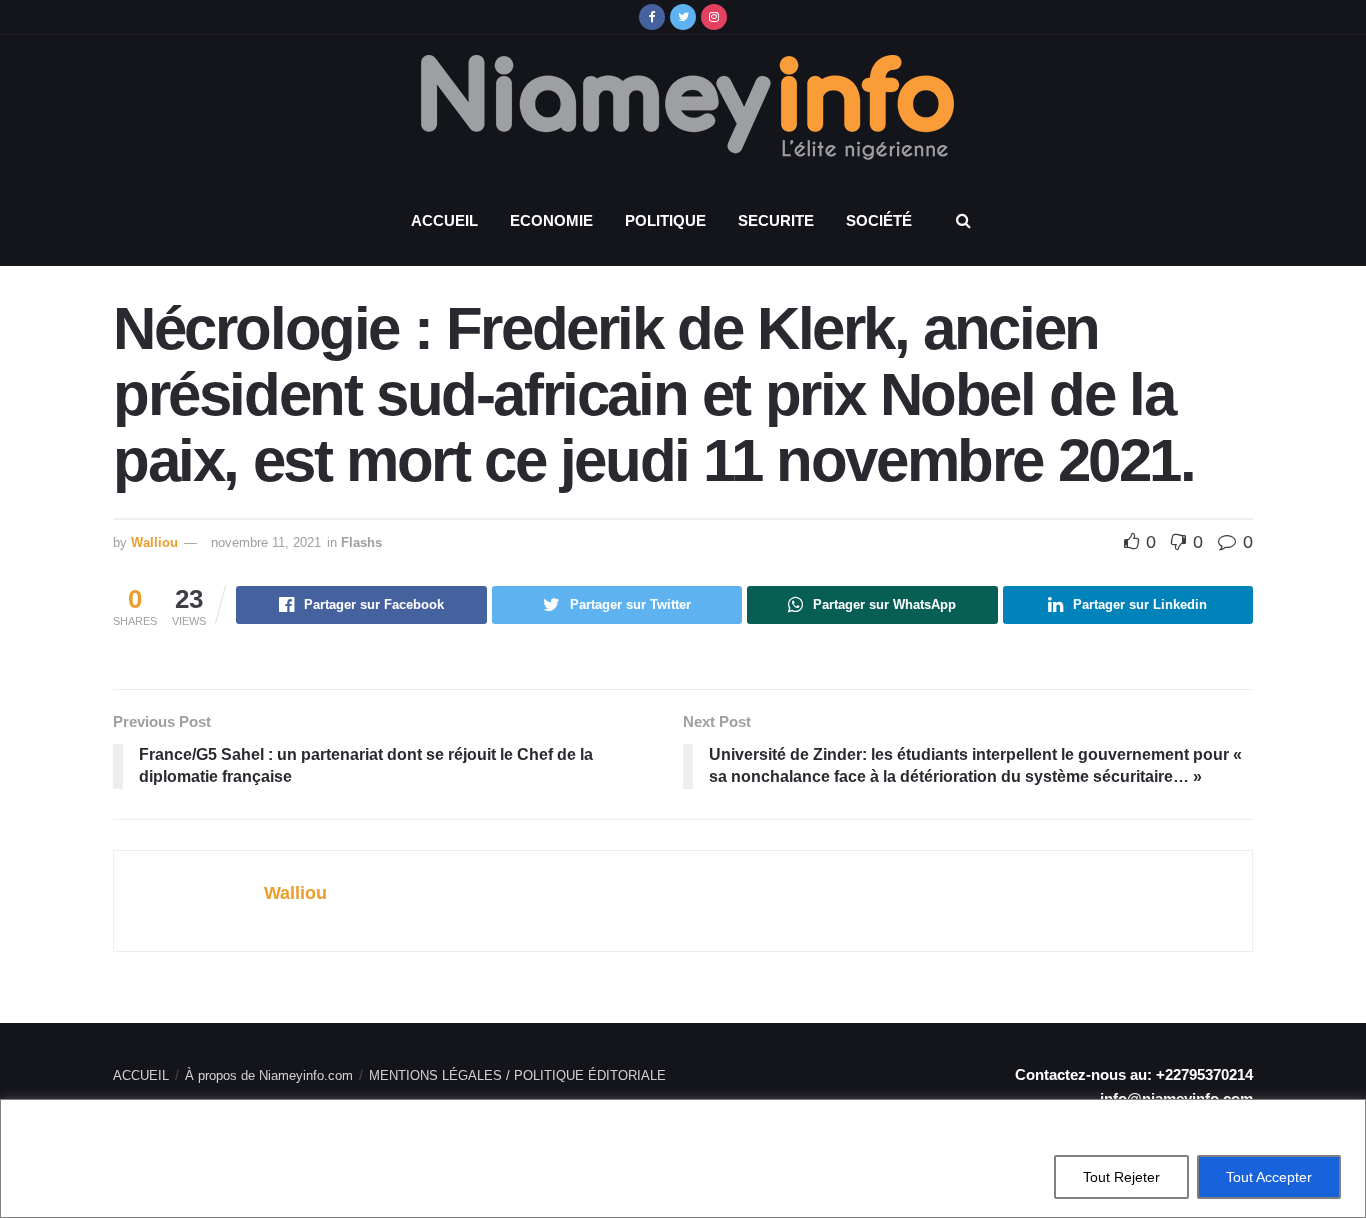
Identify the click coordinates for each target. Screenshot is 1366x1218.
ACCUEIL (444, 220)
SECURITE (776, 220)
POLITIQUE (665, 220)
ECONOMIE (551, 220)
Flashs (361, 542)
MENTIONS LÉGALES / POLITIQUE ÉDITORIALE (517, 1075)
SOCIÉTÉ (879, 220)
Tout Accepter (1269, 1177)
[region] (683, 1158)
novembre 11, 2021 (266, 542)
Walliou (154, 542)
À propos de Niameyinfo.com (269, 1075)
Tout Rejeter (1121, 1177)
